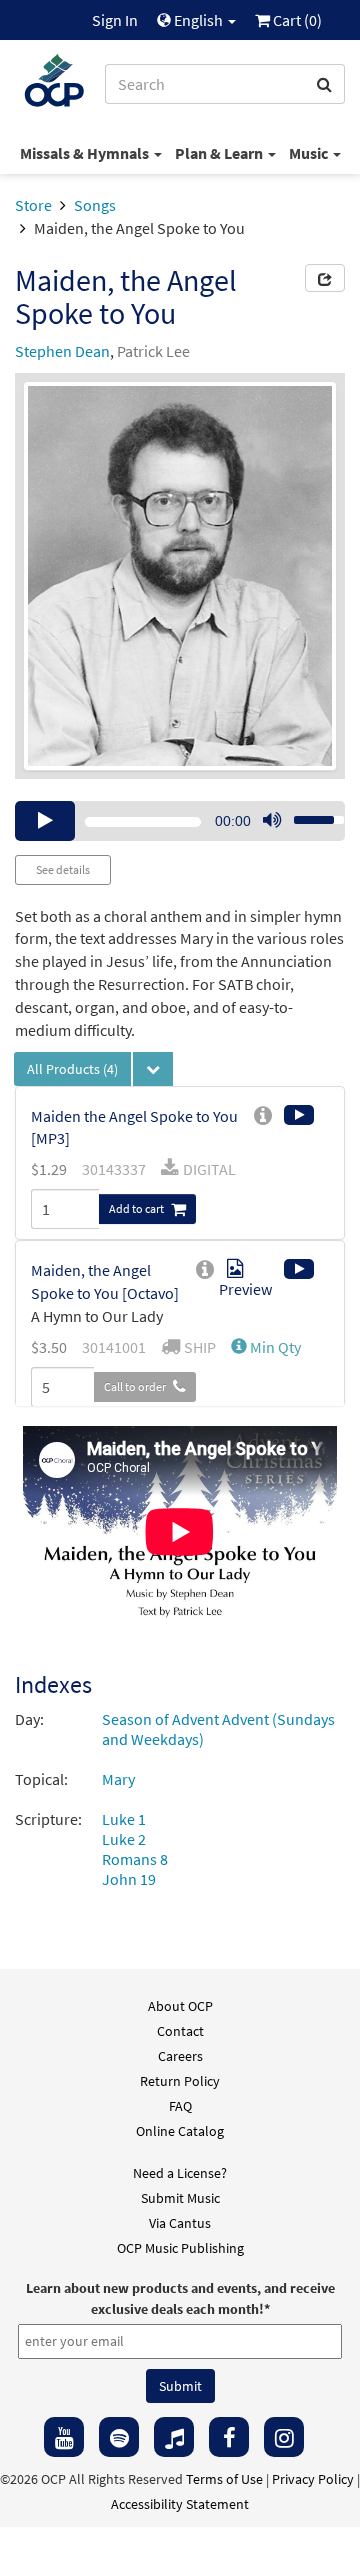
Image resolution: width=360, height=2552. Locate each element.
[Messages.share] (325, 278)
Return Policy (180, 2081)
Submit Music (180, 2198)
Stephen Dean (62, 351)
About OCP (180, 2006)
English (198, 20)
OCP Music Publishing (180, 2248)
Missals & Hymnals (86, 153)
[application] (180, 821)
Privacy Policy (313, 2479)
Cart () (296, 20)
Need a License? (180, 2173)
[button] (266, 1347)
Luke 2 (124, 1839)
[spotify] (119, 2437)
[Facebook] (229, 2437)
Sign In (115, 20)
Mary (118, 1779)
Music (310, 153)
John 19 (129, 1879)
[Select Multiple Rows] (153, 1069)
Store (33, 205)
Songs (95, 205)
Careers (180, 2056)
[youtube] (64, 2437)
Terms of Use (224, 2479)
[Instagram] (284, 2437)
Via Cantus (180, 2223)
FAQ (180, 2106)
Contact (180, 2031)
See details (63, 869)
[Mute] (272, 821)
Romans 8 (135, 1859)
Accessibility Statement (180, 2504)
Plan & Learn (220, 153)
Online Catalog (180, 2131)
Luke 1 (124, 1819)
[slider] (308, 814)
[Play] (45, 821)
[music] (174, 2437)
